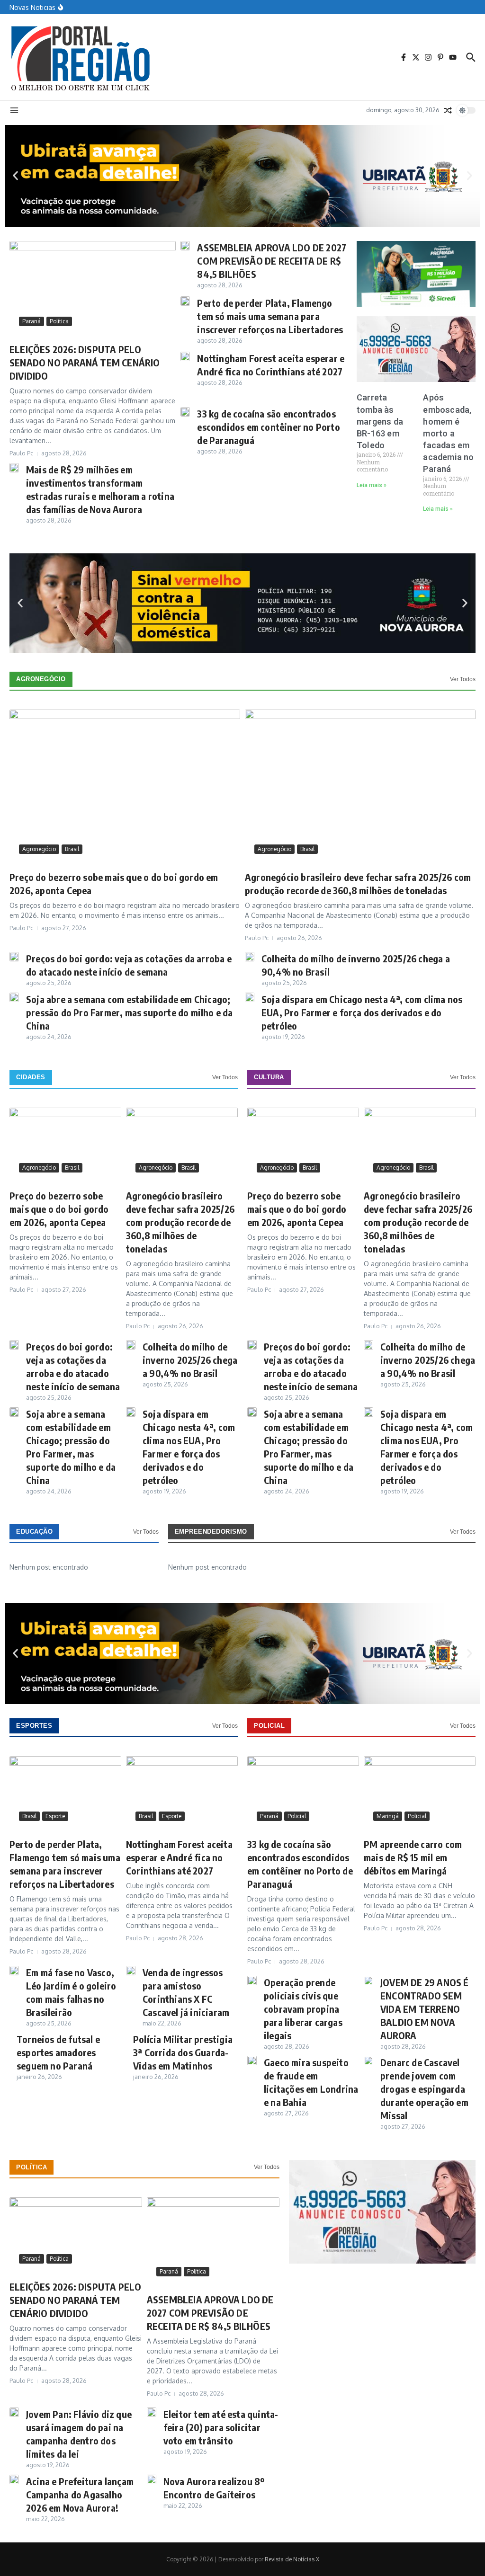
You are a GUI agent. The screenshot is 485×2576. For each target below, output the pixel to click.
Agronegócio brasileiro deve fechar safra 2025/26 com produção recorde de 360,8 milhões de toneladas (180, 1222)
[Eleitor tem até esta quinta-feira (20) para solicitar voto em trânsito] (152, 2412)
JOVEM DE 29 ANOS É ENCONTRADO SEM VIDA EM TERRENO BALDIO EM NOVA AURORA (425, 2009)
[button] (15, 176)
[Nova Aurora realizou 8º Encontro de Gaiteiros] (152, 2479)
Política (59, 321)
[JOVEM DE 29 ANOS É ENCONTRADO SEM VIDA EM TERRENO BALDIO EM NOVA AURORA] (368, 1981)
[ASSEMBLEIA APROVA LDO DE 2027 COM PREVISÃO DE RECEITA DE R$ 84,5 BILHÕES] (185, 246)
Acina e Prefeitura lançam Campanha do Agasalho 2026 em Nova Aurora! (80, 2494)
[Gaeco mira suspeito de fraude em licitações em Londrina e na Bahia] (252, 2061)
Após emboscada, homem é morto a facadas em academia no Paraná (448, 433)
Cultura (269, 1077)
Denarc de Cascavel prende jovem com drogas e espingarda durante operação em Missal (424, 2089)
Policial (269, 1726)
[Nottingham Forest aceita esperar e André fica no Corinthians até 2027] (185, 356)
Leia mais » (372, 485)
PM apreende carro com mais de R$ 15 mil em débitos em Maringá (413, 1857)
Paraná (31, 321)
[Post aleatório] (448, 110)
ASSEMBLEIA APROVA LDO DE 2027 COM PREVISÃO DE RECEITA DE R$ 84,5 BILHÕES (272, 261)
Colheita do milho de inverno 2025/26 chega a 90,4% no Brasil (190, 1360)
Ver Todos (463, 679)
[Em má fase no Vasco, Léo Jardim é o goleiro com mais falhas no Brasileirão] (14, 1971)
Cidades (31, 1077)
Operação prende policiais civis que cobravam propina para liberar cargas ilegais (303, 2009)
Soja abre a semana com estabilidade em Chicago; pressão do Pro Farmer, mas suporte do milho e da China (130, 1012)
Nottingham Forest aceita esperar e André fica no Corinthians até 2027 (179, 1857)
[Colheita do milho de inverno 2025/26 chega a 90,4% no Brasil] (250, 957)
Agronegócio (41, 679)
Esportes (34, 1726)
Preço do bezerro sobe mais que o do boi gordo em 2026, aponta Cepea (59, 1209)
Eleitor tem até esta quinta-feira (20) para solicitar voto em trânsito (221, 2427)
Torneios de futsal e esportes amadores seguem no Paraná (58, 2052)
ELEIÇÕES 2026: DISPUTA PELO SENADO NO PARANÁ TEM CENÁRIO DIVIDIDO (85, 362)
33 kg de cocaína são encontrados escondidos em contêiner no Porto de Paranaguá (268, 427)
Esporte (55, 1816)
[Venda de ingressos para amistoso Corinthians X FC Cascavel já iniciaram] (131, 1971)
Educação (34, 1532)
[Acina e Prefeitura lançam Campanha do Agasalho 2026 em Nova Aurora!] (14, 2479)
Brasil (72, 849)
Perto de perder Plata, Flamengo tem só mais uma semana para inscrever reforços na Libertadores (270, 316)
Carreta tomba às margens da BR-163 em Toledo (380, 421)
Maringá (388, 1816)
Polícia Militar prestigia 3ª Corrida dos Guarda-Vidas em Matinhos (183, 2052)
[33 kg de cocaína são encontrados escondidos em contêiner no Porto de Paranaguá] (185, 412)
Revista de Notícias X (292, 2559)
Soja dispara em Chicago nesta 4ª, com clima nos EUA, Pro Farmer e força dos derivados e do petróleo (362, 1012)
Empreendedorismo (211, 1532)
